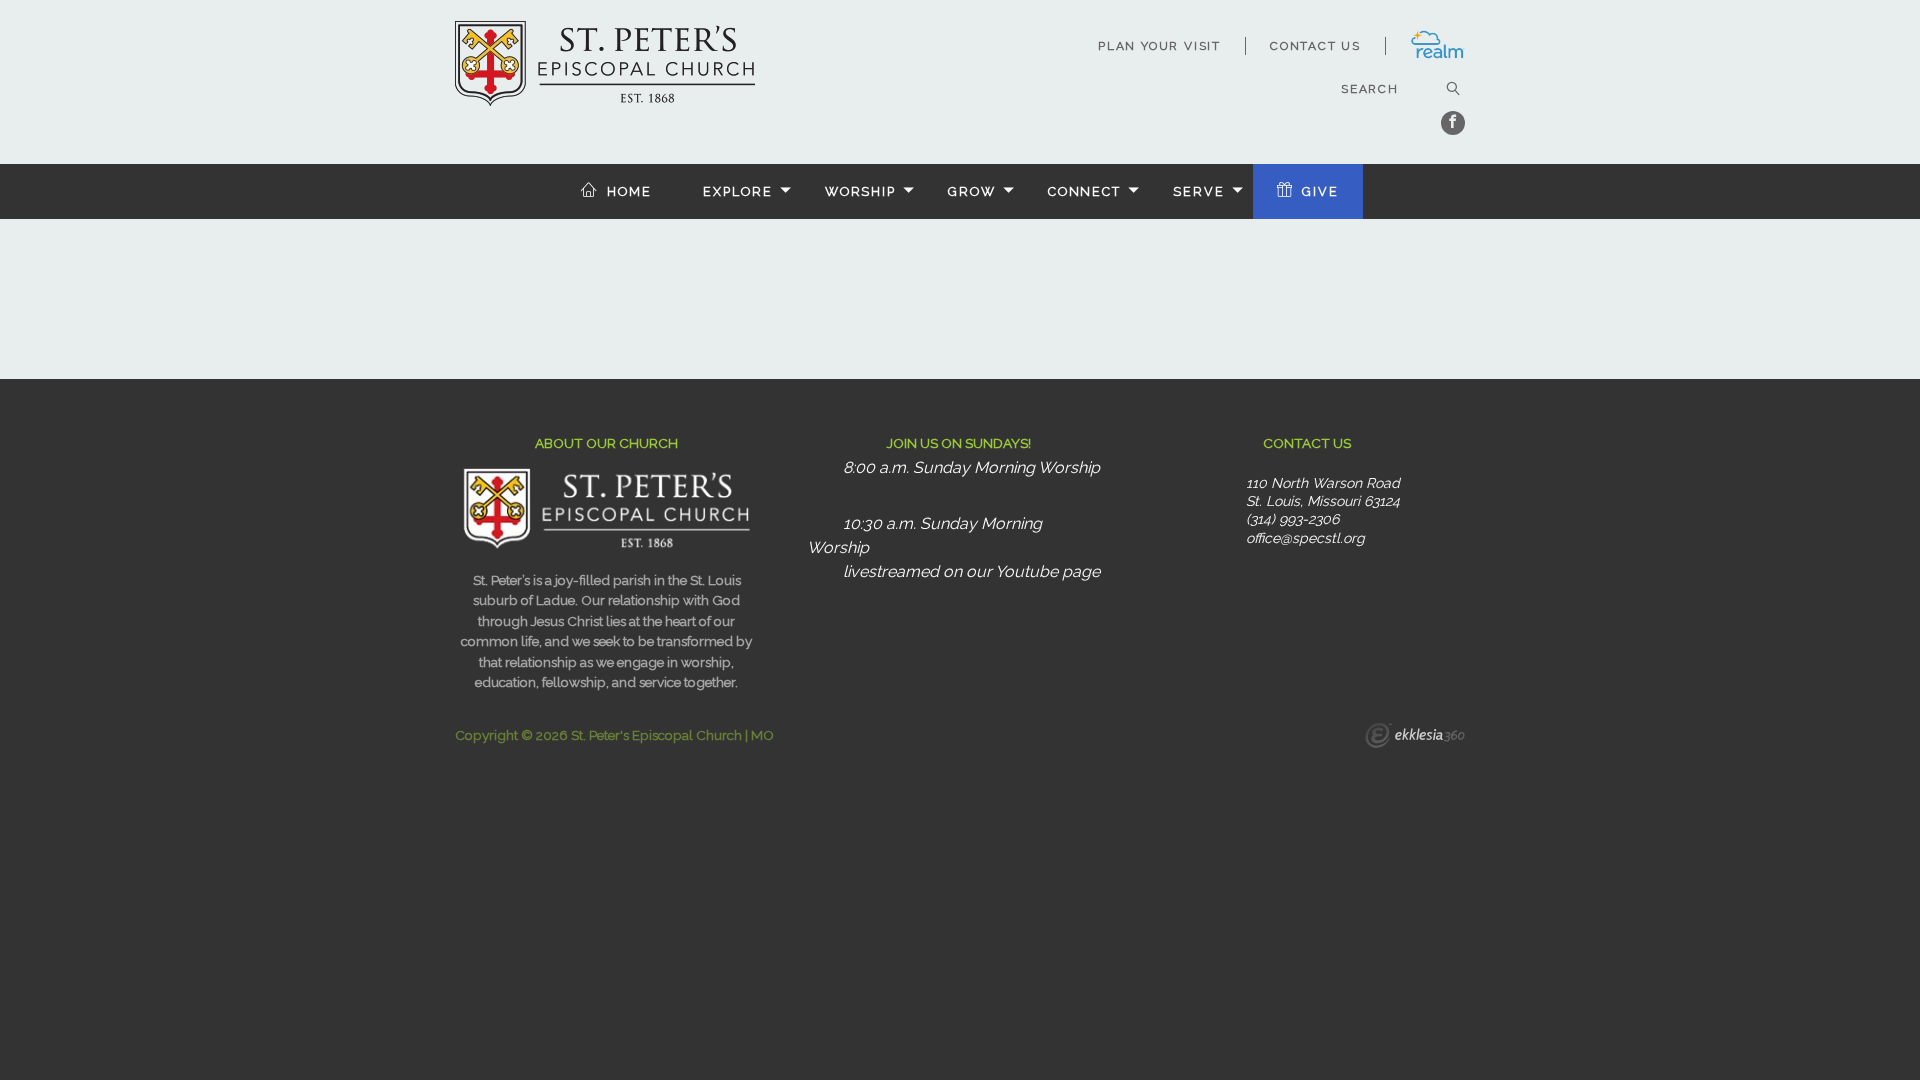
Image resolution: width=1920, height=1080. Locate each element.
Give (1320, 191)
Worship (860, 191)
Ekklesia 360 (1415, 738)
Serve (1198, 191)
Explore (737, 191)
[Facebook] (1453, 123)
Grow (972, 191)
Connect (1084, 191)
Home (629, 191)
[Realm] (1437, 55)
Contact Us (1315, 46)
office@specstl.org (1305, 538)
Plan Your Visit (1159, 46)
